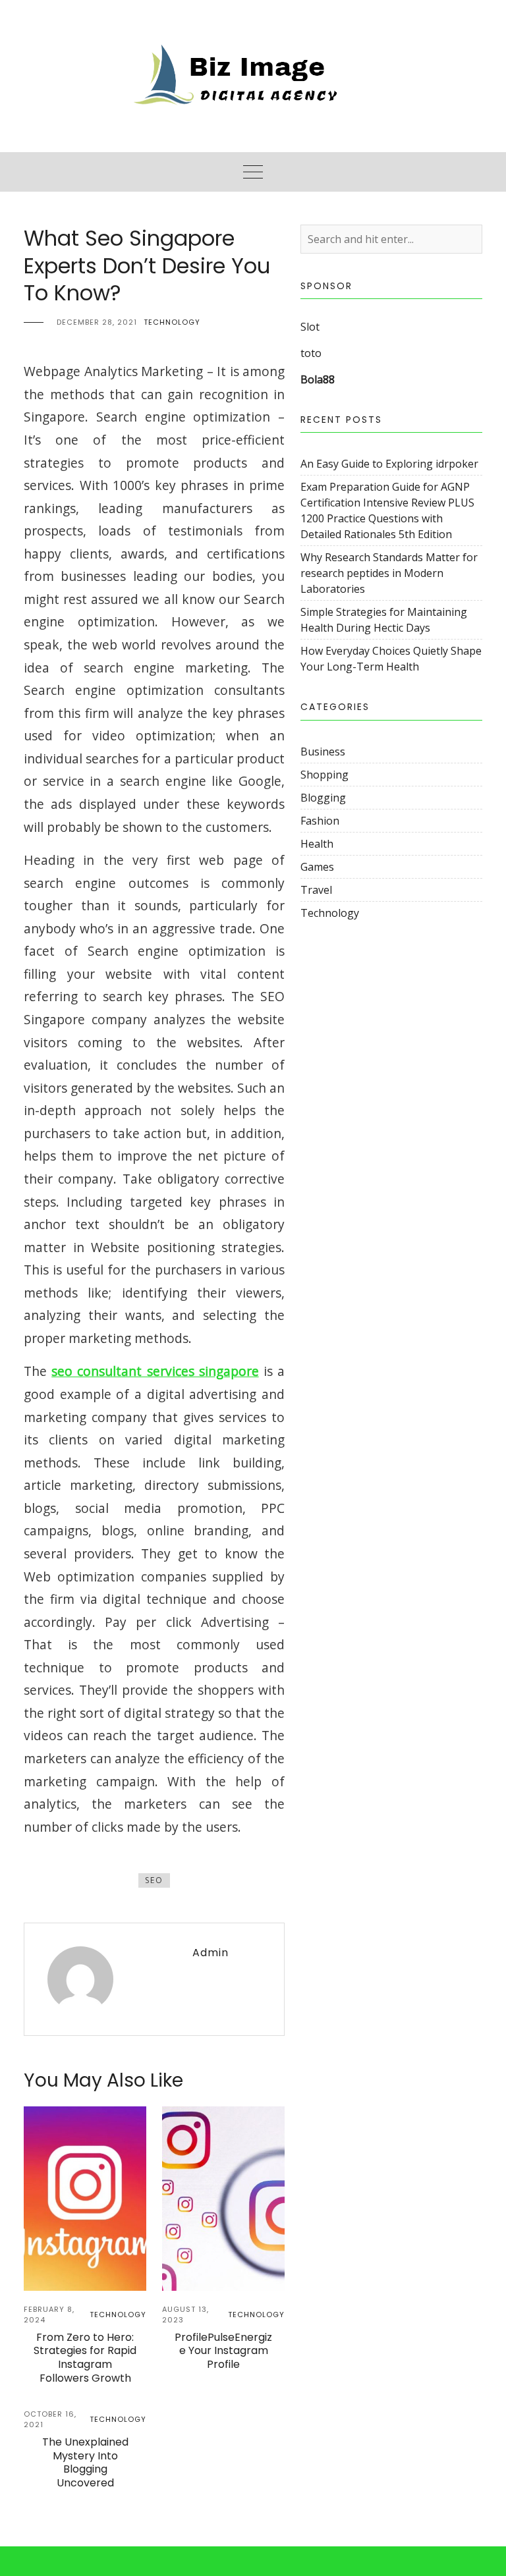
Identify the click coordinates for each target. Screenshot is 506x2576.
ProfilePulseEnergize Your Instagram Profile (223, 2351)
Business (323, 752)
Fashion (320, 821)
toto (311, 353)
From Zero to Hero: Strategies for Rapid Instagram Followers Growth (85, 2358)
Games (317, 867)
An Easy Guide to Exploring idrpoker (389, 464)
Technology (172, 322)
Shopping (324, 775)
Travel (316, 890)
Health (317, 844)
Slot (310, 327)
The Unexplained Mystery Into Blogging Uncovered (85, 2462)
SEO (154, 1880)
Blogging (323, 798)
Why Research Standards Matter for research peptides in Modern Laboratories (389, 573)
